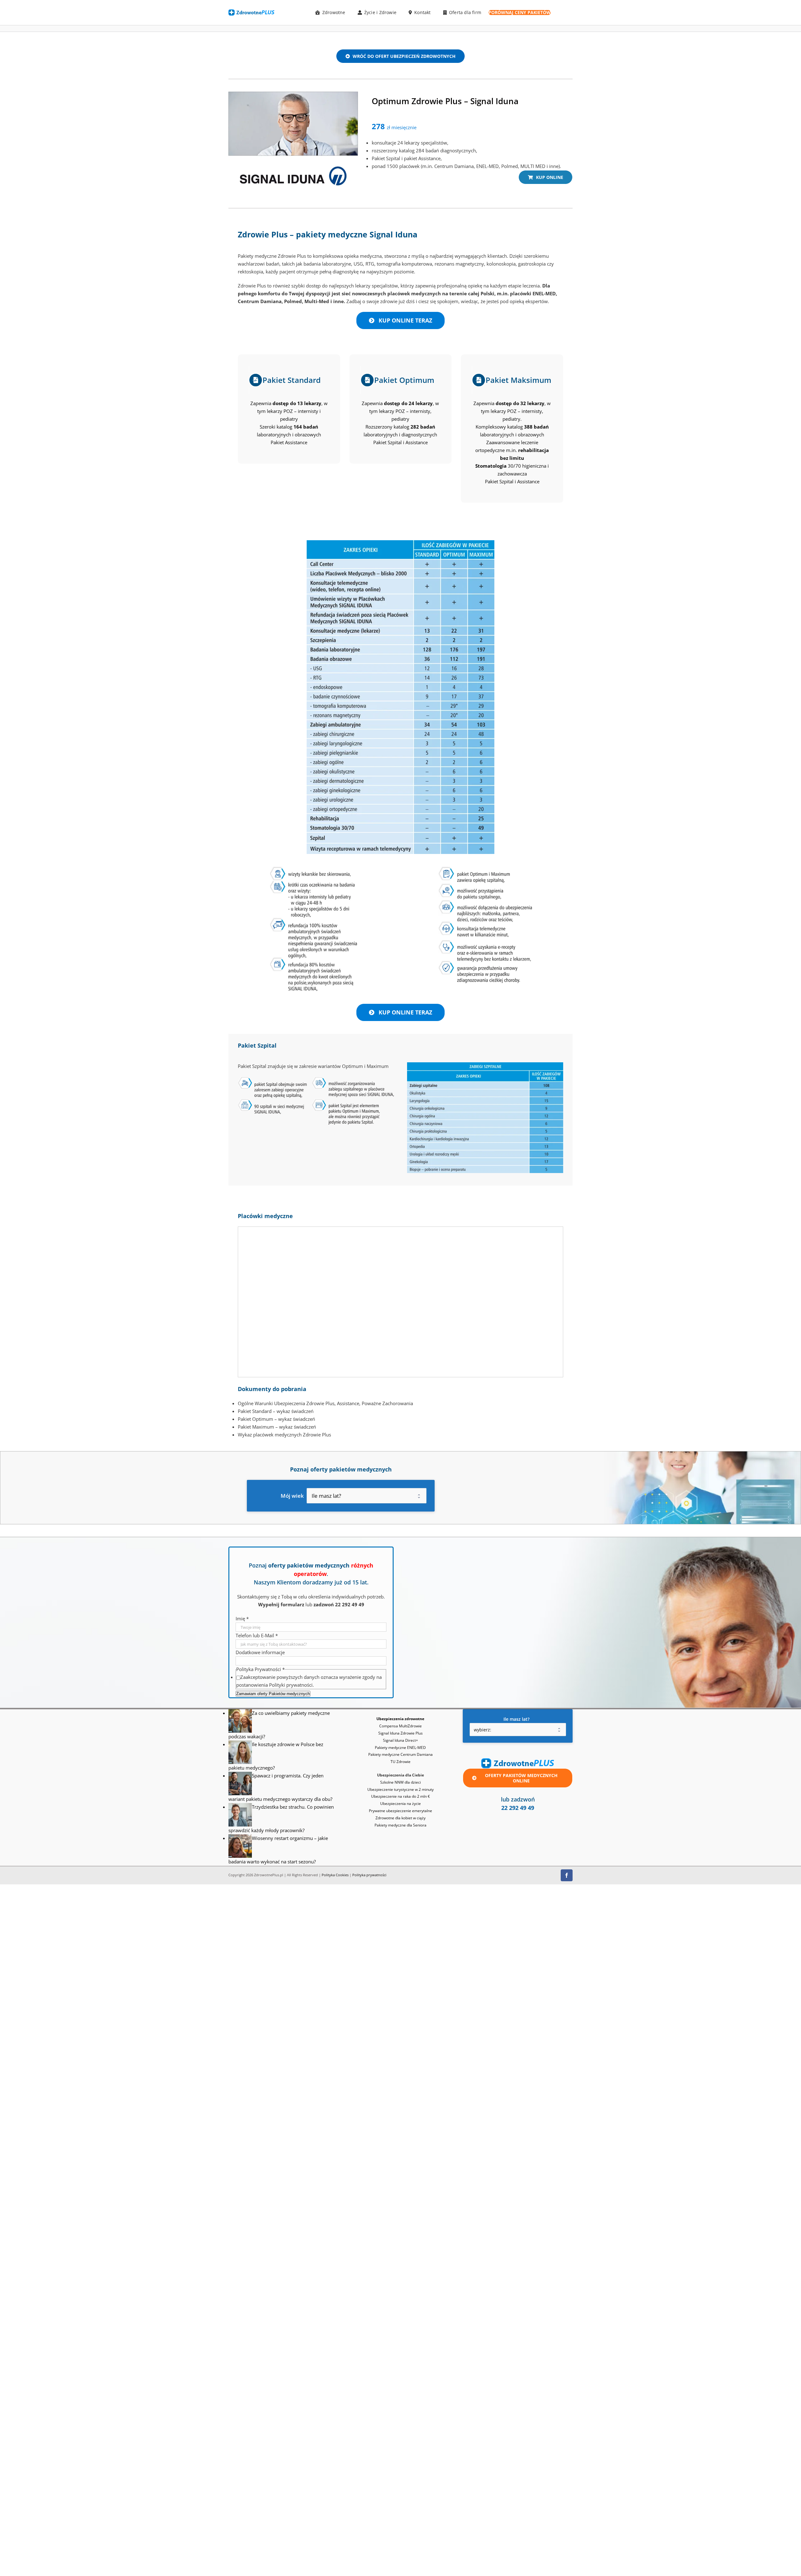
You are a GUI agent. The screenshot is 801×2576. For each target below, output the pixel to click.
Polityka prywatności (369, 1875)
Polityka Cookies (335, 1875)
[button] (430, 2479)
